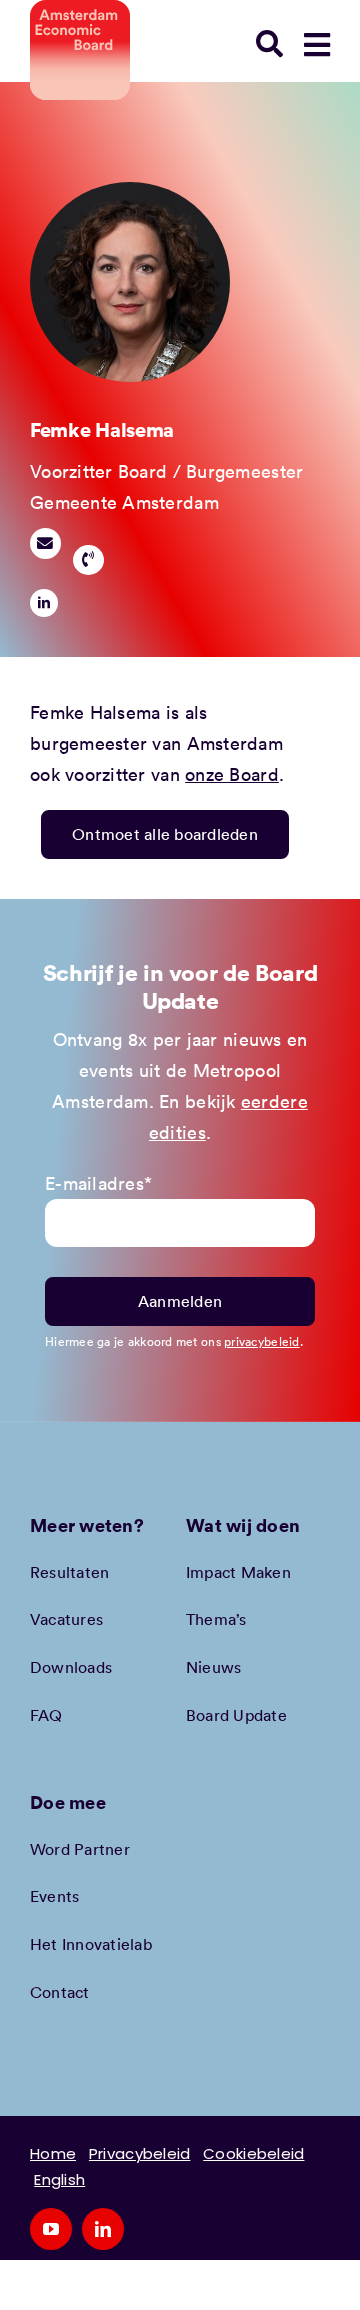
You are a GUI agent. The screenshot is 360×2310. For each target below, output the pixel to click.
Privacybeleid (140, 2153)
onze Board (232, 774)
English (59, 2179)
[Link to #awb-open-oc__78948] (317, 45)
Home (53, 2153)
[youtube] (51, 2229)
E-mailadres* (98, 1183)
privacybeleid (262, 1341)
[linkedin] (44, 603)
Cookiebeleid (253, 2153)
